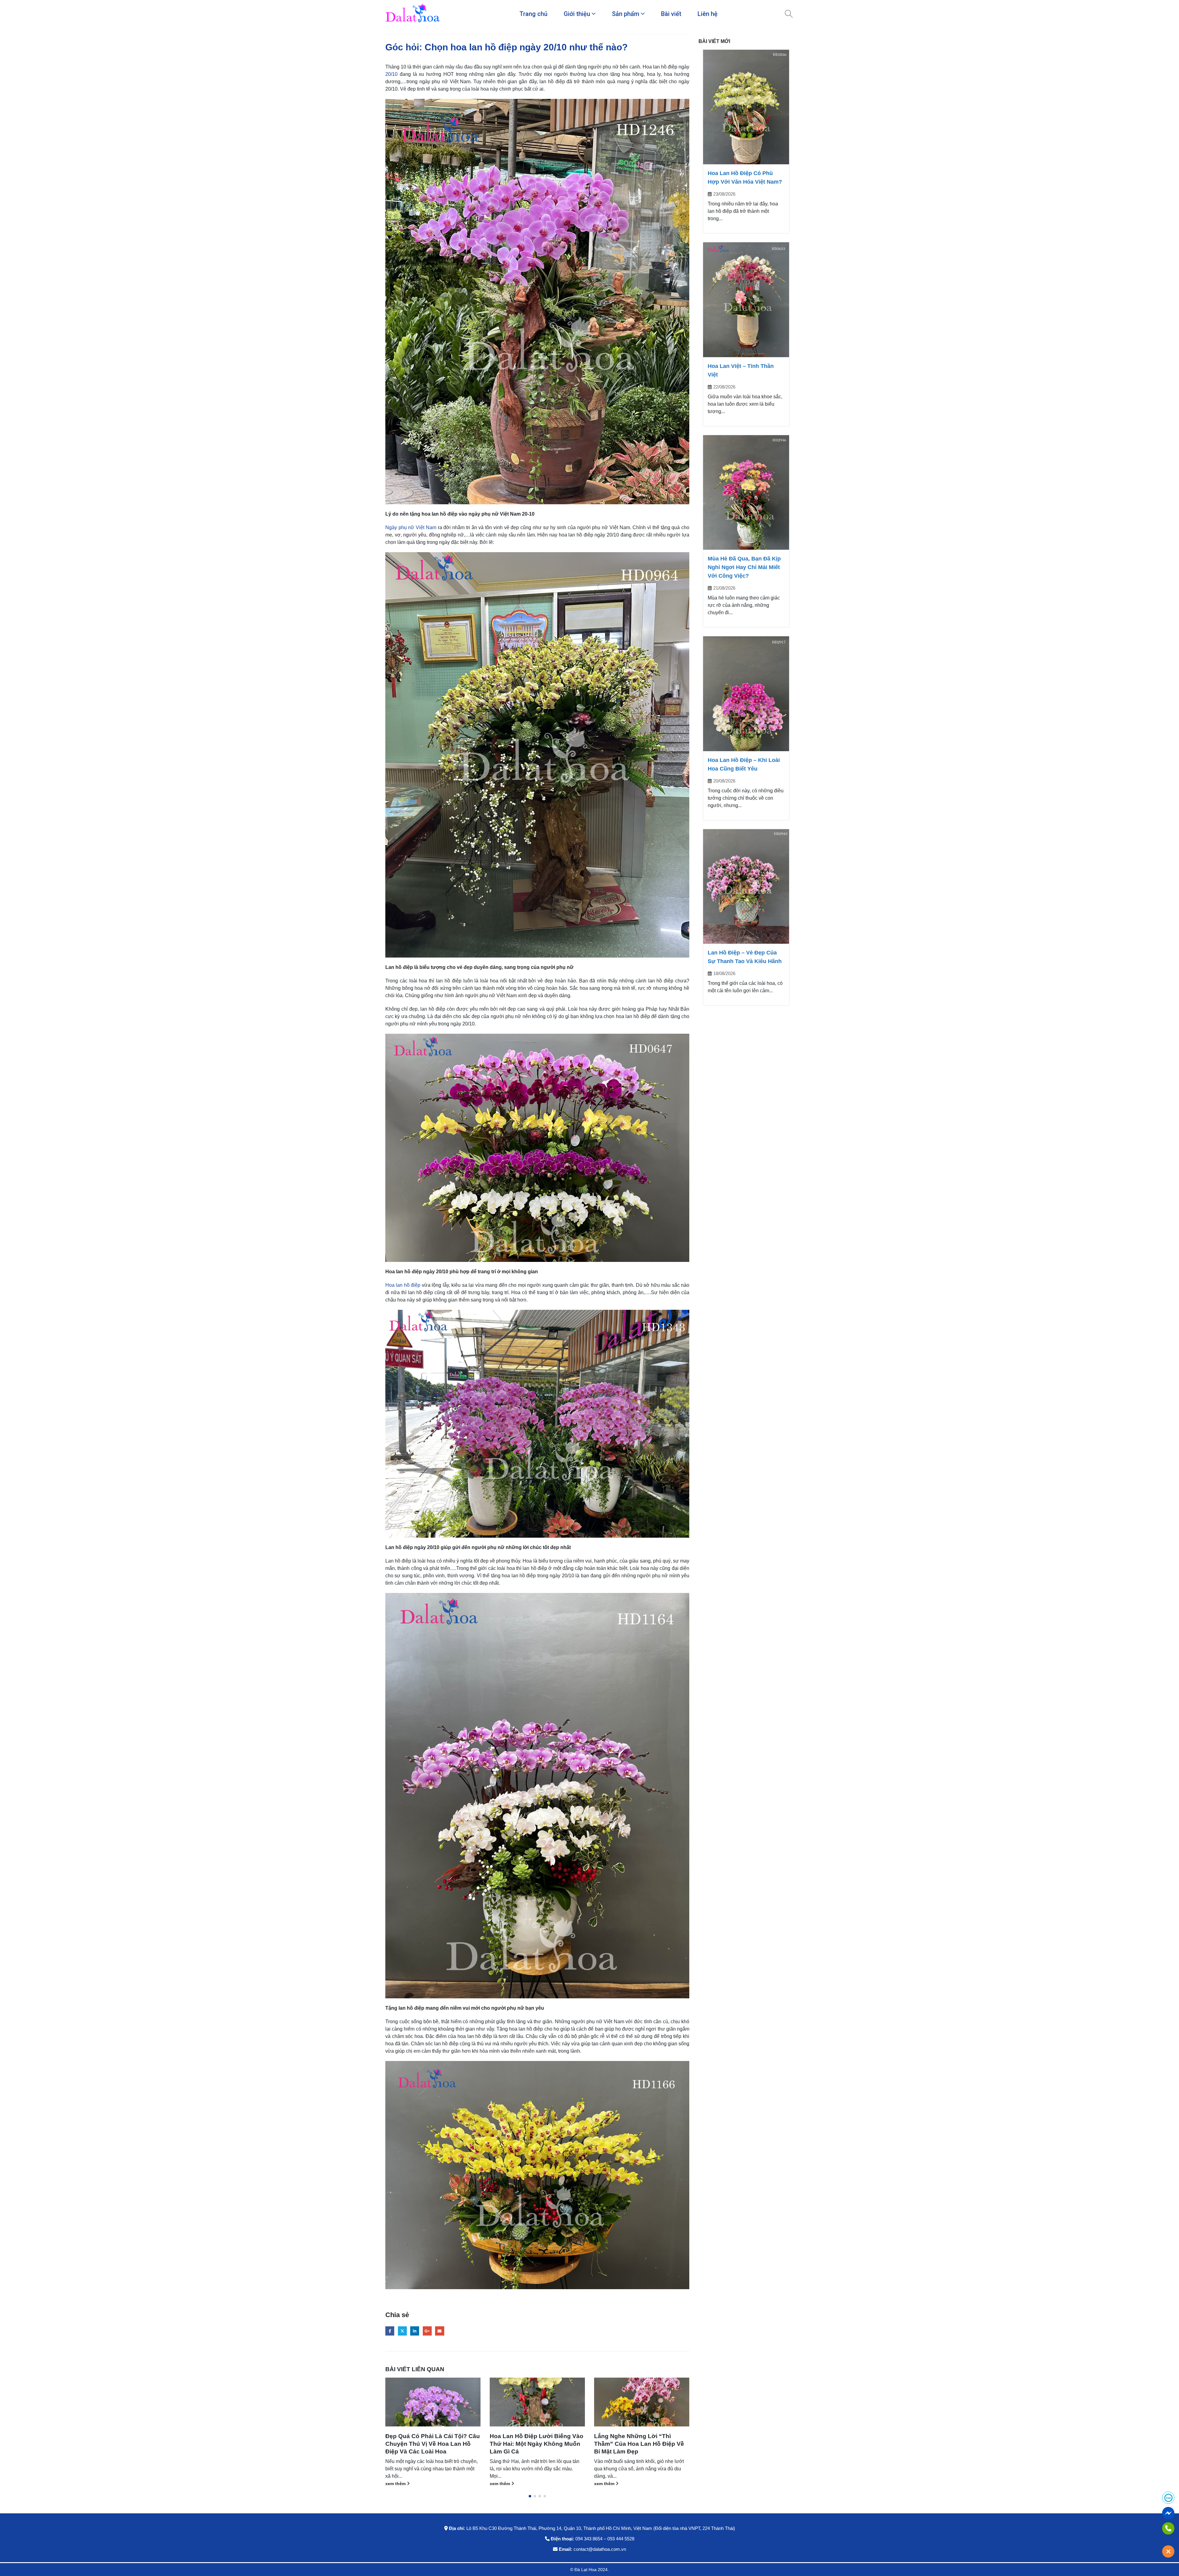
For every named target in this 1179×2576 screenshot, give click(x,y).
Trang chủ (533, 14)
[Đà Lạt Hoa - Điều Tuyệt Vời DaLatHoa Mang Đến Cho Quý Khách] (413, 14)
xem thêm (396, 2476)
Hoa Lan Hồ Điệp (404, 2454)
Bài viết (671, 14)
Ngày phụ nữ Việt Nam (411, 527)
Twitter (402, 2331)
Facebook (390, 2331)
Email (440, 2331)
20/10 (391, 74)
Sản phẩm (626, 14)
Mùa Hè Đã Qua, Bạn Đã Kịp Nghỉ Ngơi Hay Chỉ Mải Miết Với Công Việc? (744, 567)
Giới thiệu (577, 14)
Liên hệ (708, 14)
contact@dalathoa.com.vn (600, 2549)
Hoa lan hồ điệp (403, 1285)
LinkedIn (415, 2331)
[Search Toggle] (789, 14)
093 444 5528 (621, 2539)
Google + (427, 2331)
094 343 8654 (589, 2539)
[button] (530, 2496)
